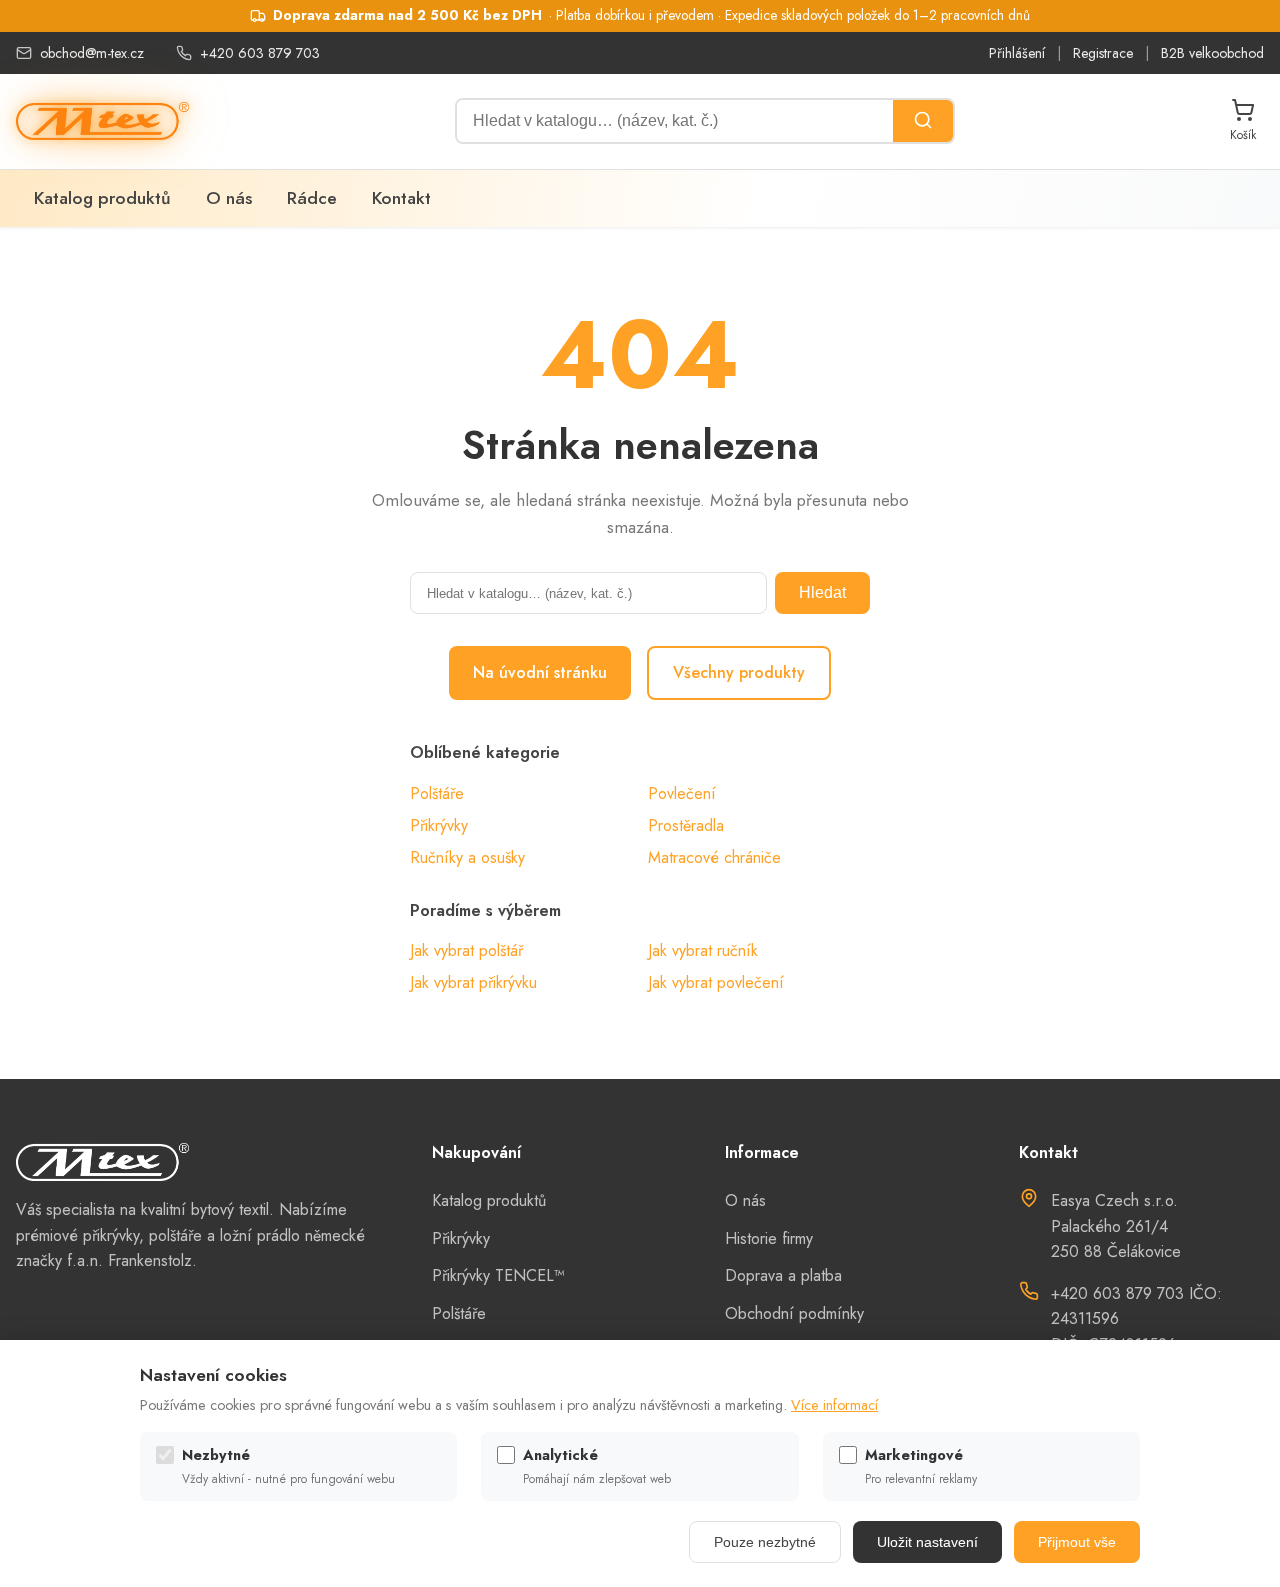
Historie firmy (769, 1238)
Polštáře (437, 793)
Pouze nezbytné (765, 1542)
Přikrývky (439, 825)
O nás (229, 198)
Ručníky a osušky (467, 857)
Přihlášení (1017, 53)
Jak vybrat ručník (703, 950)
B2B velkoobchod (1212, 53)
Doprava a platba (783, 1275)
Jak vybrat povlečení (716, 982)
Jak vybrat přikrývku (473, 982)
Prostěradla (686, 825)
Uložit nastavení (927, 1542)
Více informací (834, 1405)
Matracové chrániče (714, 857)
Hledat (822, 592)
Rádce (312, 198)
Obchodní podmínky (794, 1313)
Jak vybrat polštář (466, 950)
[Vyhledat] (923, 121)
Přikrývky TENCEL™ (498, 1275)
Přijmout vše (1077, 1542)
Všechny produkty (739, 672)
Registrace (1103, 53)
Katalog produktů (102, 198)
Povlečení (682, 793)
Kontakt (401, 198)
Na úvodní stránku (540, 672)
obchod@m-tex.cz (92, 53)
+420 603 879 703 (260, 53)
